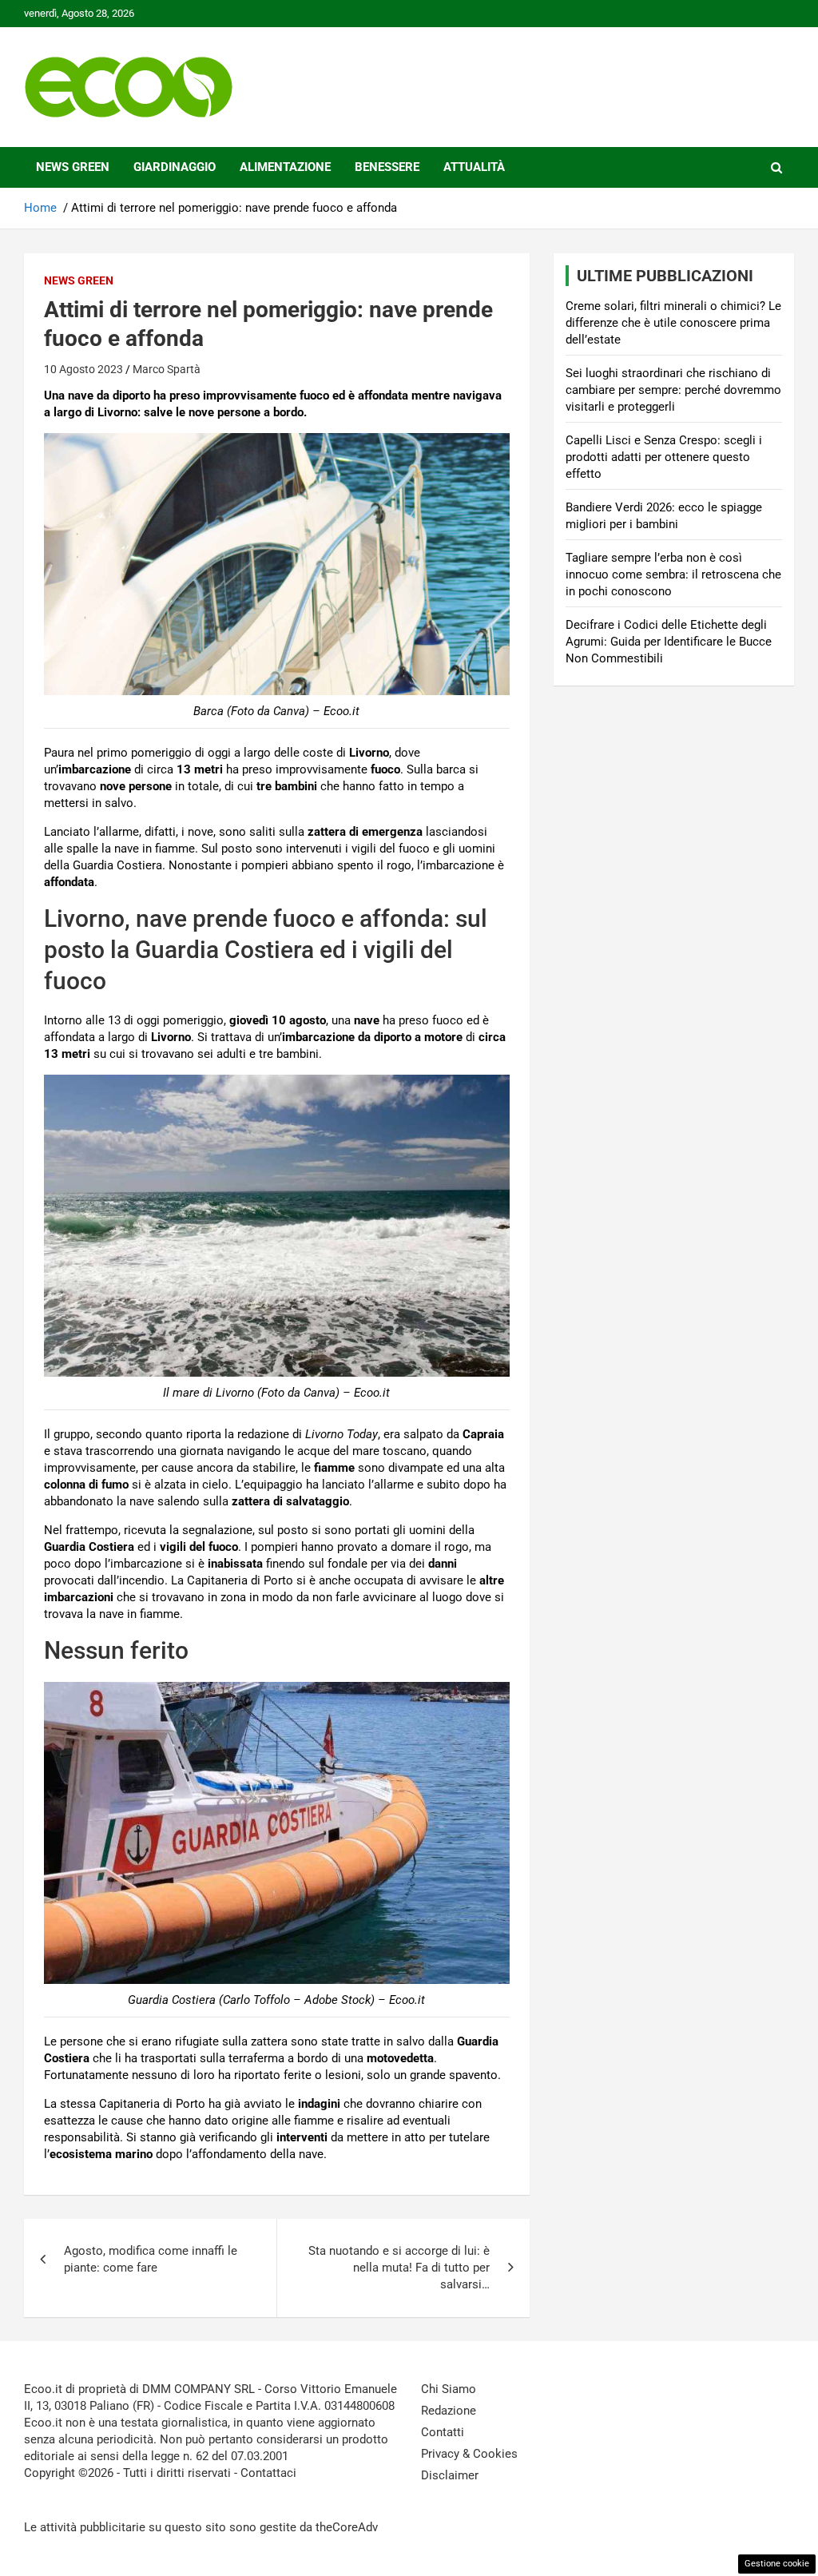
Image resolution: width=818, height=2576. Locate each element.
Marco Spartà (167, 369)
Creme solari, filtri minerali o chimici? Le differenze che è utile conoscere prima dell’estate (673, 323)
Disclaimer (450, 2475)
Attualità (474, 167)
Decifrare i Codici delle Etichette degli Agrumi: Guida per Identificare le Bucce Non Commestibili (669, 642)
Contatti (443, 2432)
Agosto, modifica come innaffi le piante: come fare (151, 2259)
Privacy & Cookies (469, 2454)
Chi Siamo (449, 2389)
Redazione (449, 2411)
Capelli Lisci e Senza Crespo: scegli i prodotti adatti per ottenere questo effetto (664, 457)
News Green (73, 167)
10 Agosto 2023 (83, 369)
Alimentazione (285, 167)
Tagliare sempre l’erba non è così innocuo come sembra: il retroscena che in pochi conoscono (673, 574)
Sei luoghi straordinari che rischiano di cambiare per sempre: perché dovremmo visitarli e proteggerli (673, 390)
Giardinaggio (175, 167)
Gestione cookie (777, 2564)
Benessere (387, 167)
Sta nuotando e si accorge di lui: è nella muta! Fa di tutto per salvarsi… (399, 2268)
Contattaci (268, 2473)
